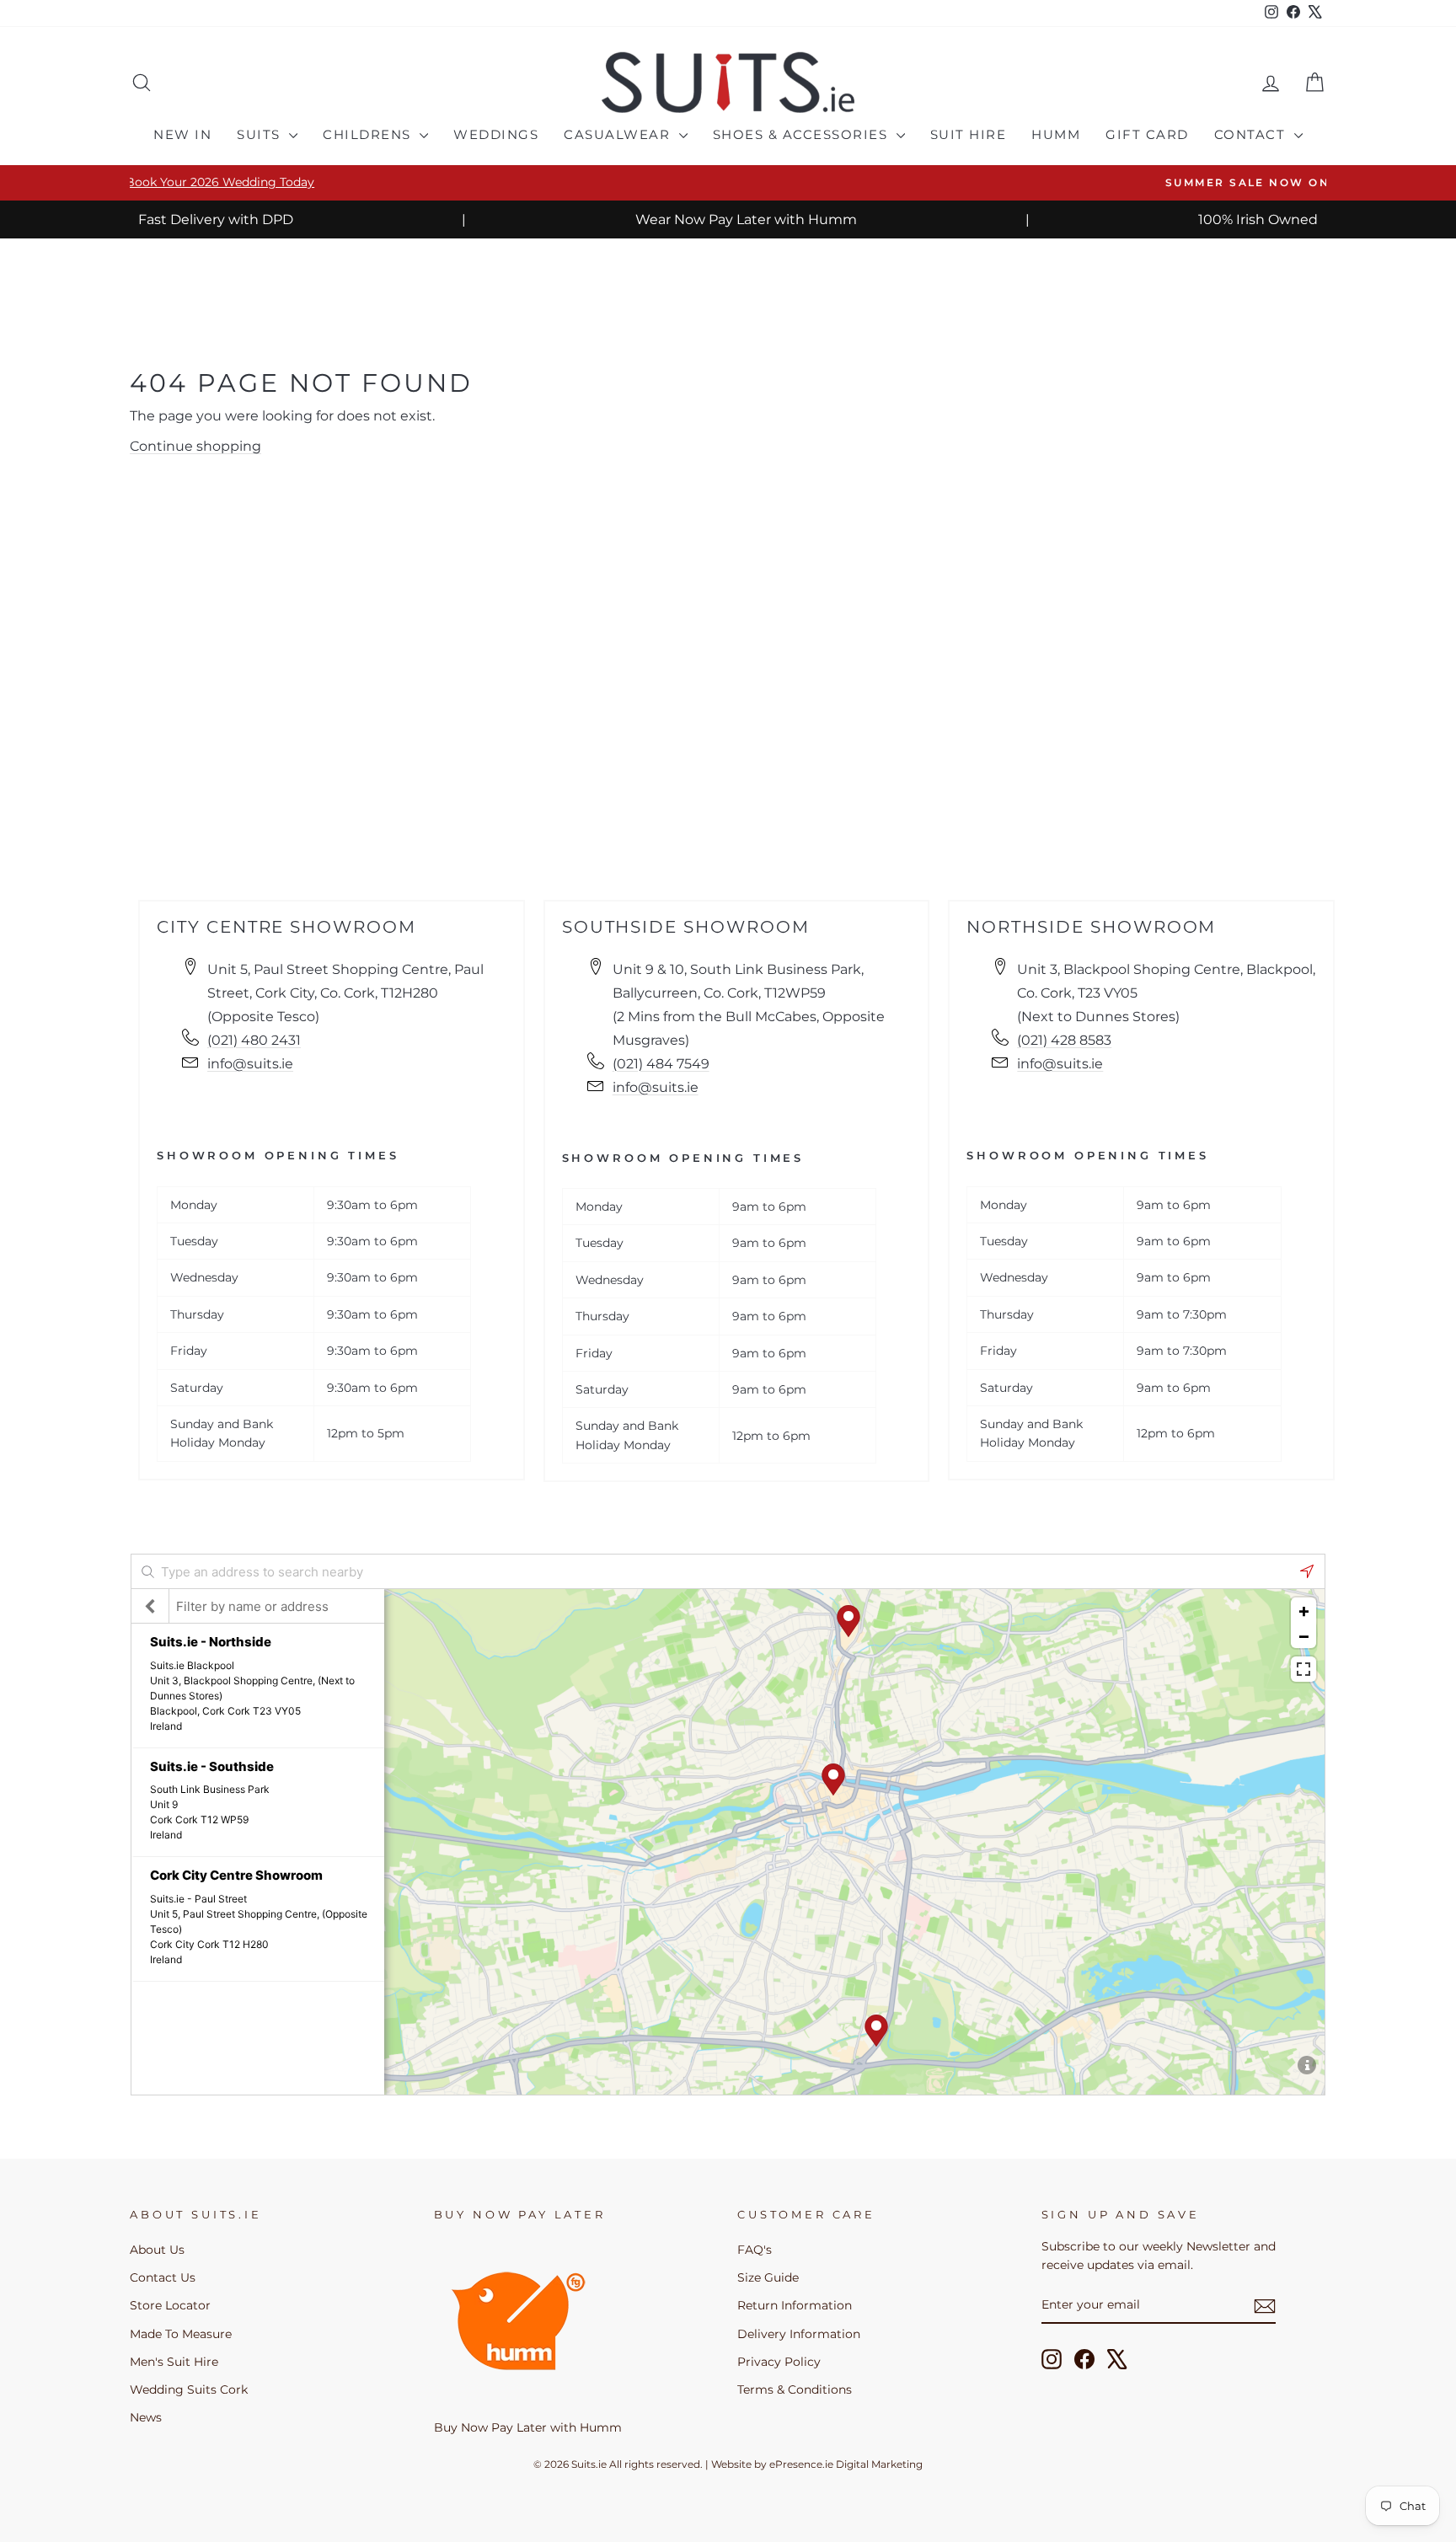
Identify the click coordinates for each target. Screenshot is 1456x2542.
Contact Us (163, 2277)
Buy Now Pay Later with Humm (528, 2427)
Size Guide (768, 2277)
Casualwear (619, 134)
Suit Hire (969, 134)
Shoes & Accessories (803, 134)
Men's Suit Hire (174, 2362)
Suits (261, 134)
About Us (157, 2250)
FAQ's (755, 2250)
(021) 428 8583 (1064, 1040)
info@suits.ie (250, 1064)
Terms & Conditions (795, 2389)
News (146, 2417)
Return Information (795, 2305)
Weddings (496, 134)
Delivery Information (799, 2334)
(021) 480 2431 (254, 1040)
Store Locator (170, 2305)
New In (182, 134)
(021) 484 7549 (661, 1064)
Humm (1056, 134)
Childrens (369, 134)
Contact (1252, 134)
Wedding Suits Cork (189, 2389)
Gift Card (1147, 134)
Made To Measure (181, 2334)
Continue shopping (195, 446)
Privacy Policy (779, 2362)
